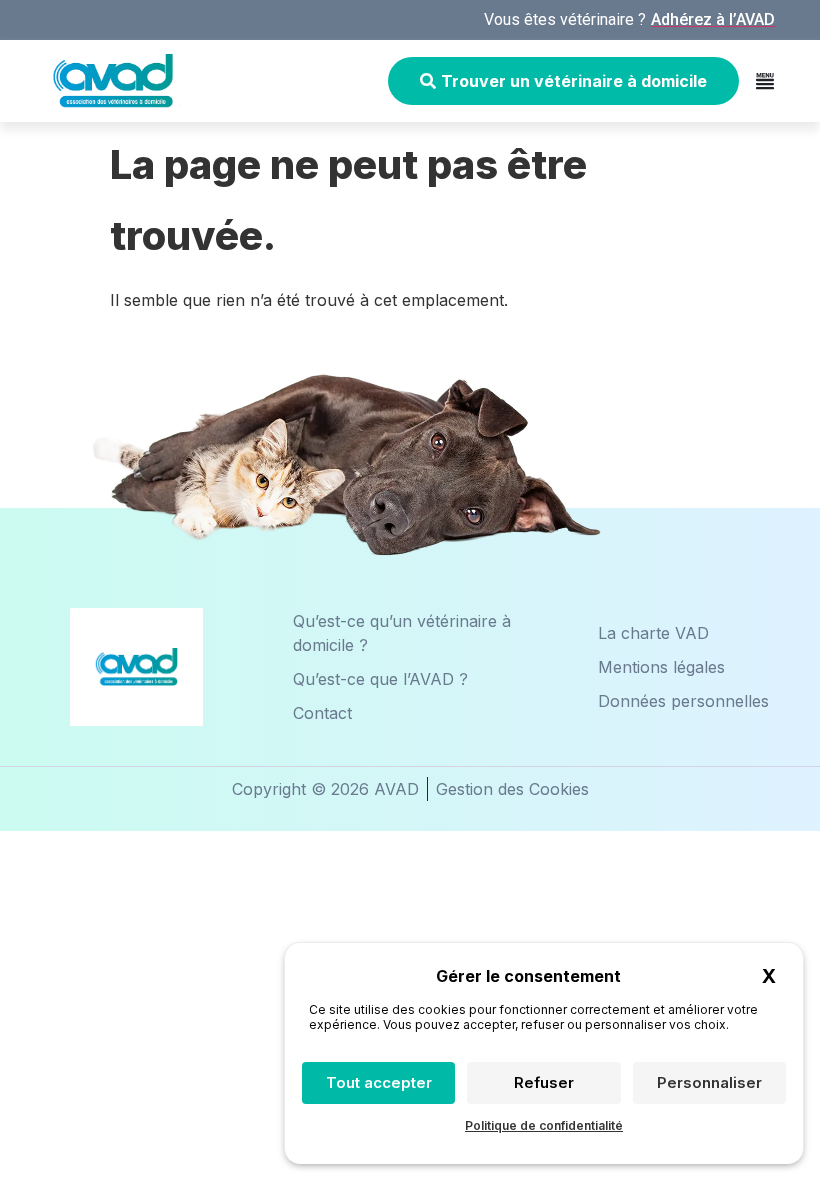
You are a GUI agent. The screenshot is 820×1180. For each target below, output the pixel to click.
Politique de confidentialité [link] (544, 1125)
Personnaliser (709, 1082)
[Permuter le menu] (765, 81)
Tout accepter (379, 1082)
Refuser (544, 1082)
